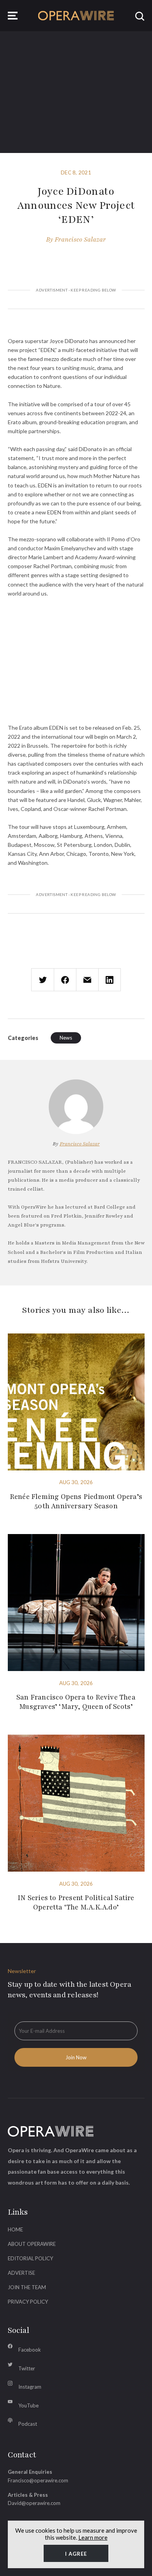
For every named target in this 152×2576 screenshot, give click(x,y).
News (66, 1038)
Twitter (27, 2368)
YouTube (28, 2405)
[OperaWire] (76, 16)
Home (15, 2229)
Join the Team (27, 2287)
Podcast (28, 2424)
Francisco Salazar (80, 240)
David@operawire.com (34, 2503)
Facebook (30, 2350)
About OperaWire (32, 2244)
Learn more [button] (93, 2537)
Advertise (21, 2273)
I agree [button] (76, 2554)
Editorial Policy (30, 2258)
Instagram (30, 2387)
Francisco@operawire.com (38, 2480)
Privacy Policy (28, 2302)
